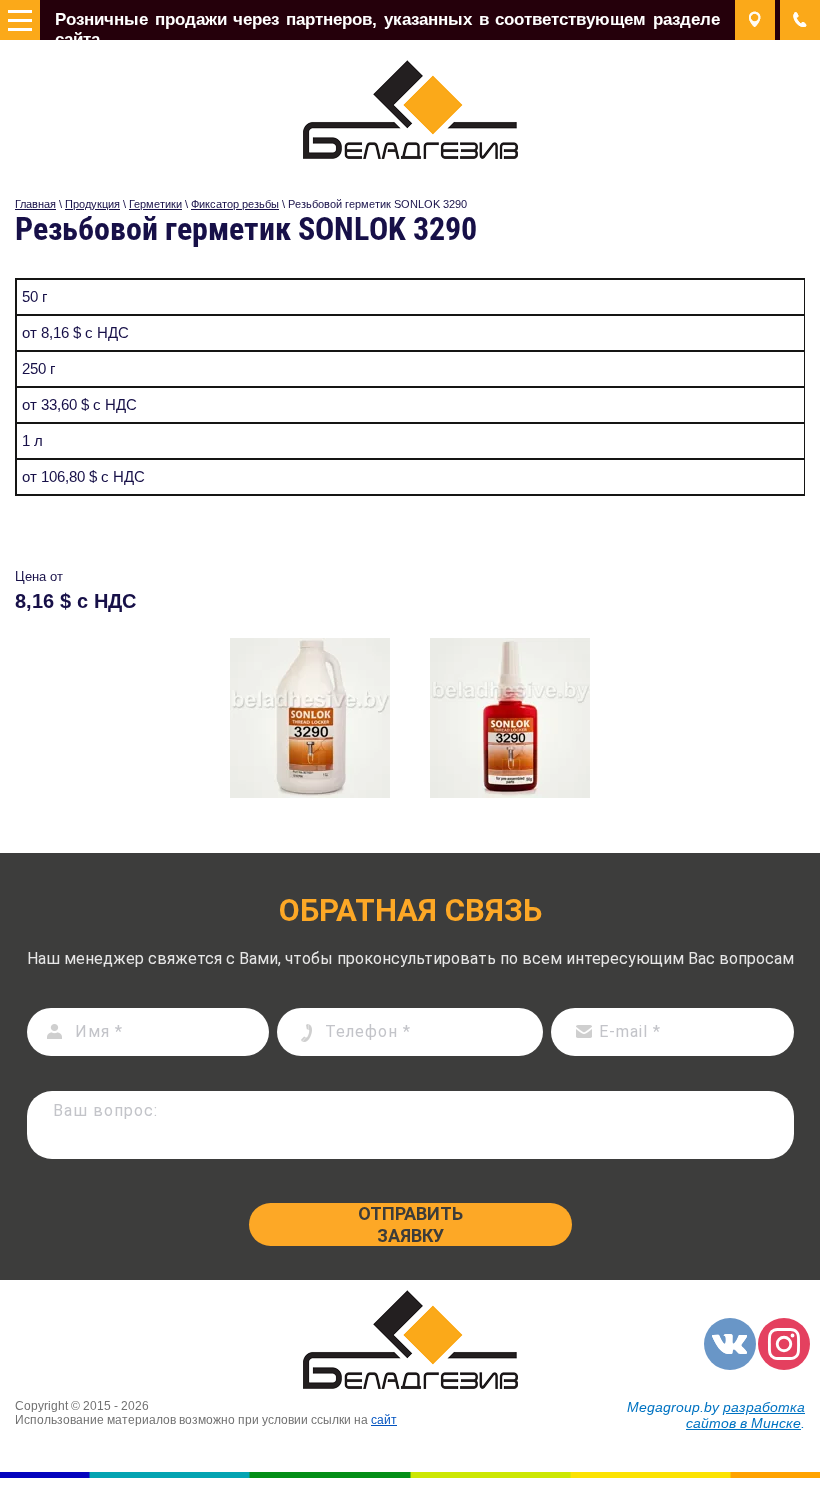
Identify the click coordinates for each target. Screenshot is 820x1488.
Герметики (155, 204)
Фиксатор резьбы (235, 204)
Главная (35, 204)
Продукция (92, 204)
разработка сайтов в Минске (745, 1415)
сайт (384, 1420)
